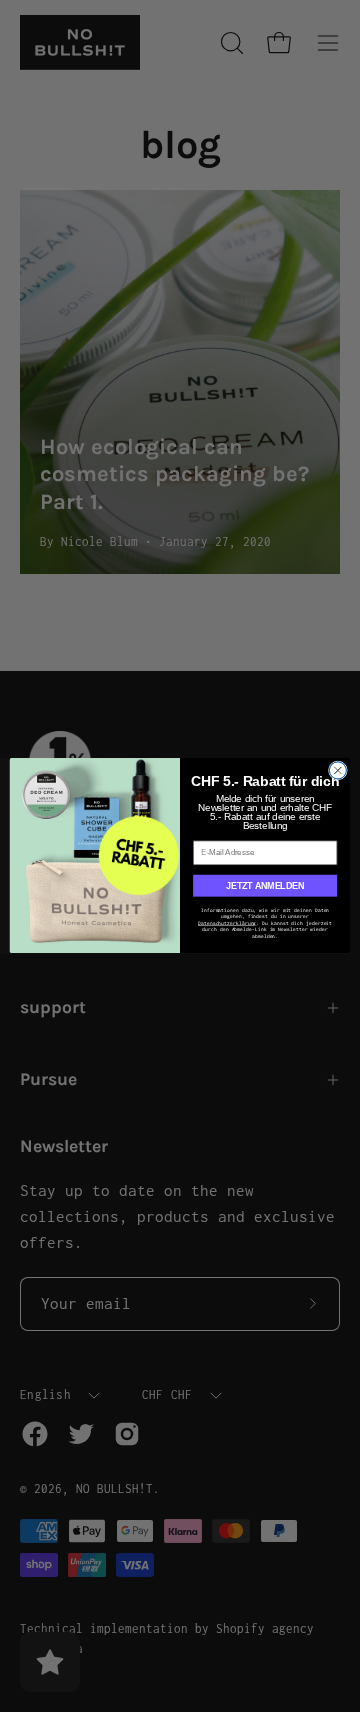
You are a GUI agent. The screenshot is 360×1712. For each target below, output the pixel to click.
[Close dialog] (337, 770)
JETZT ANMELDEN (265, 886)
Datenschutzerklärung (227, 923)
